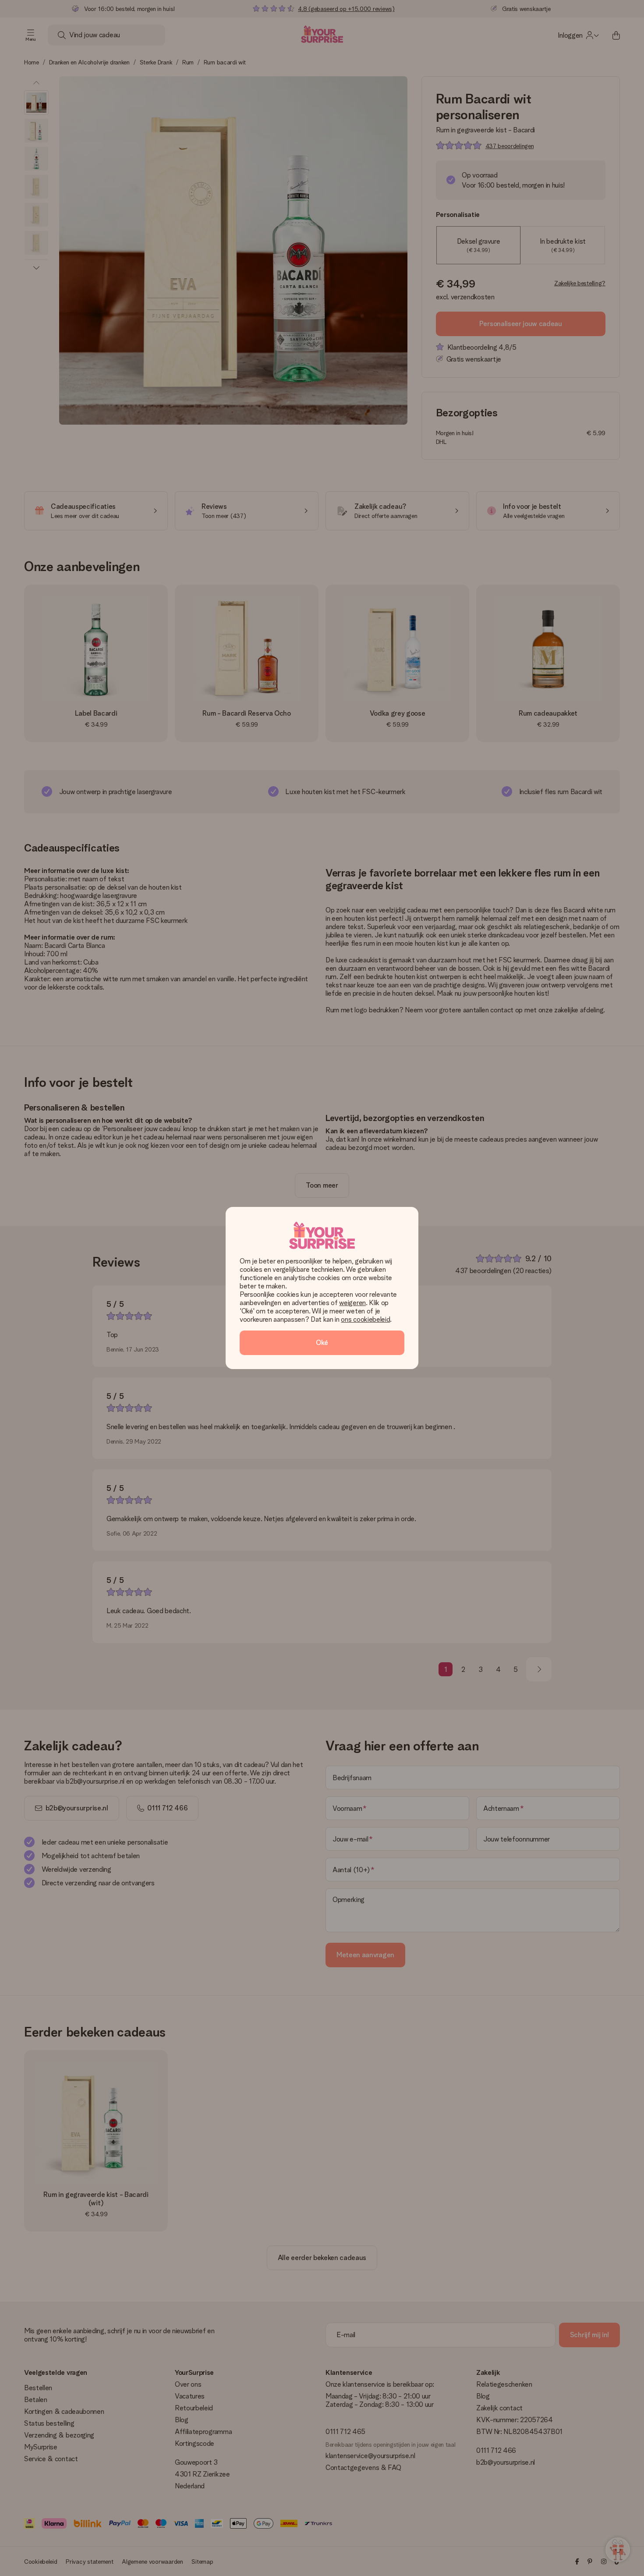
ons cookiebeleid (365, 1319)
